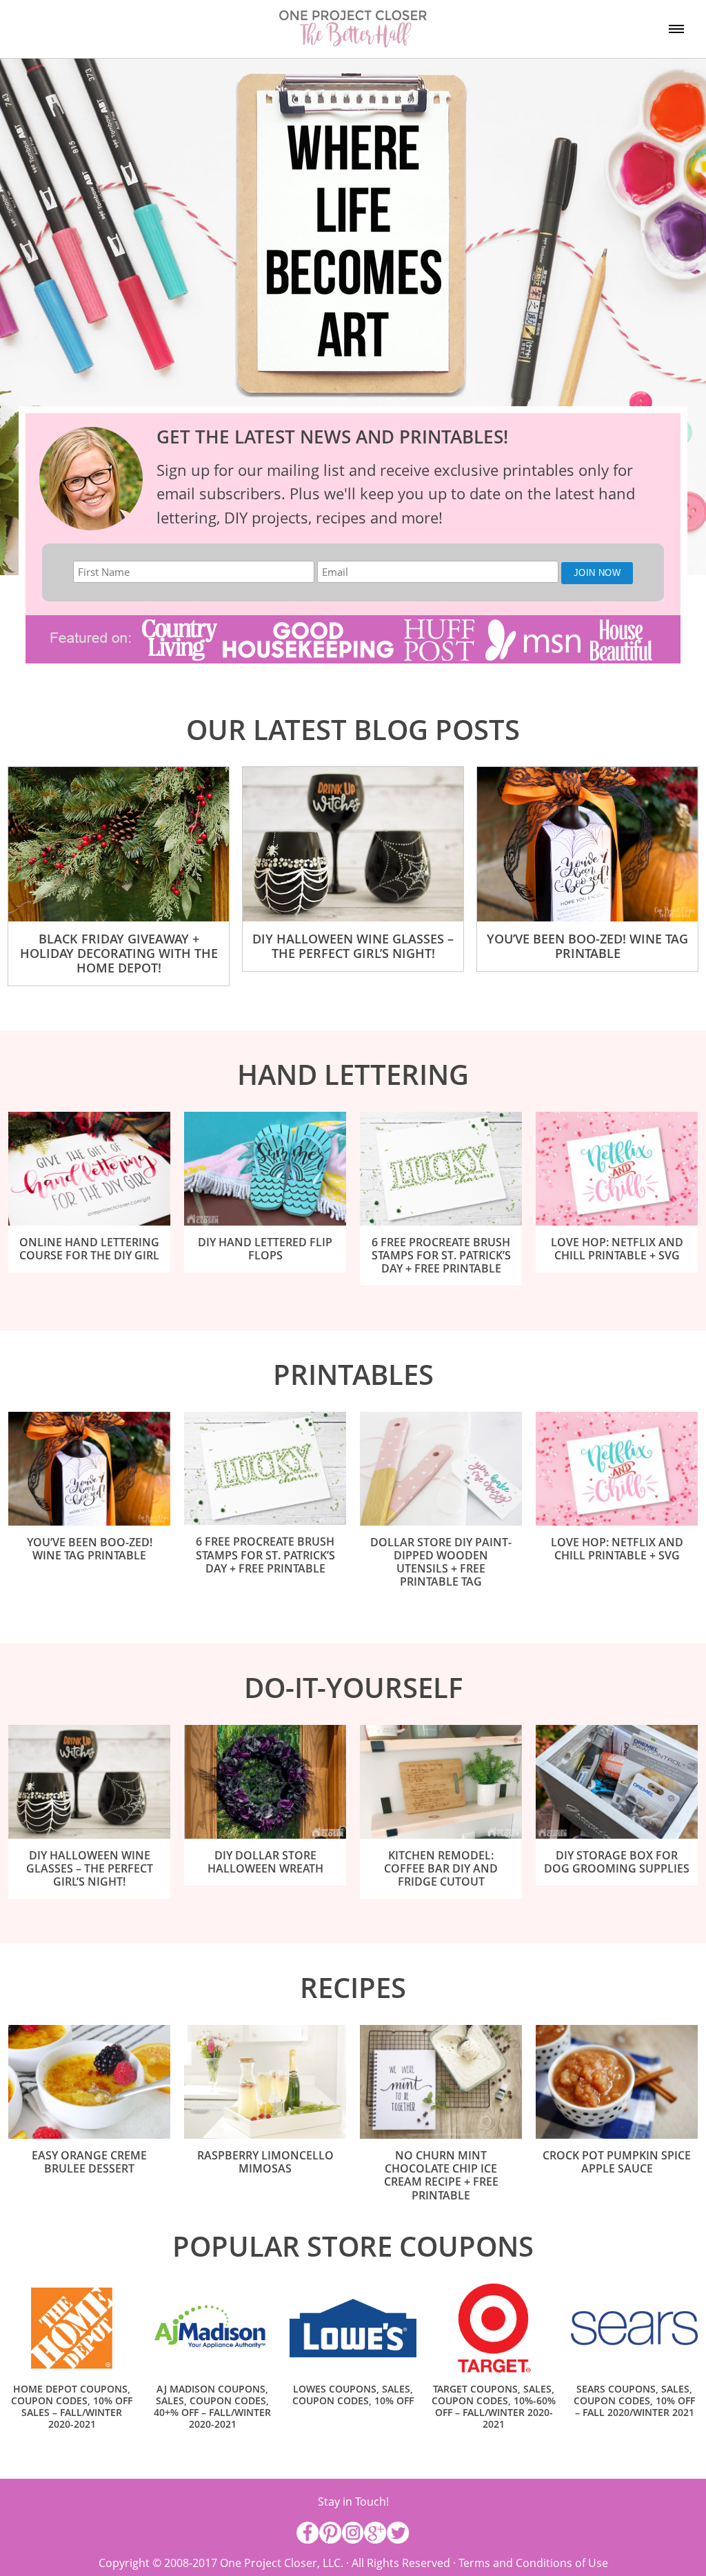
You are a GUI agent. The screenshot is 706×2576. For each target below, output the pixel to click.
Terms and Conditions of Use (533, 2563)
